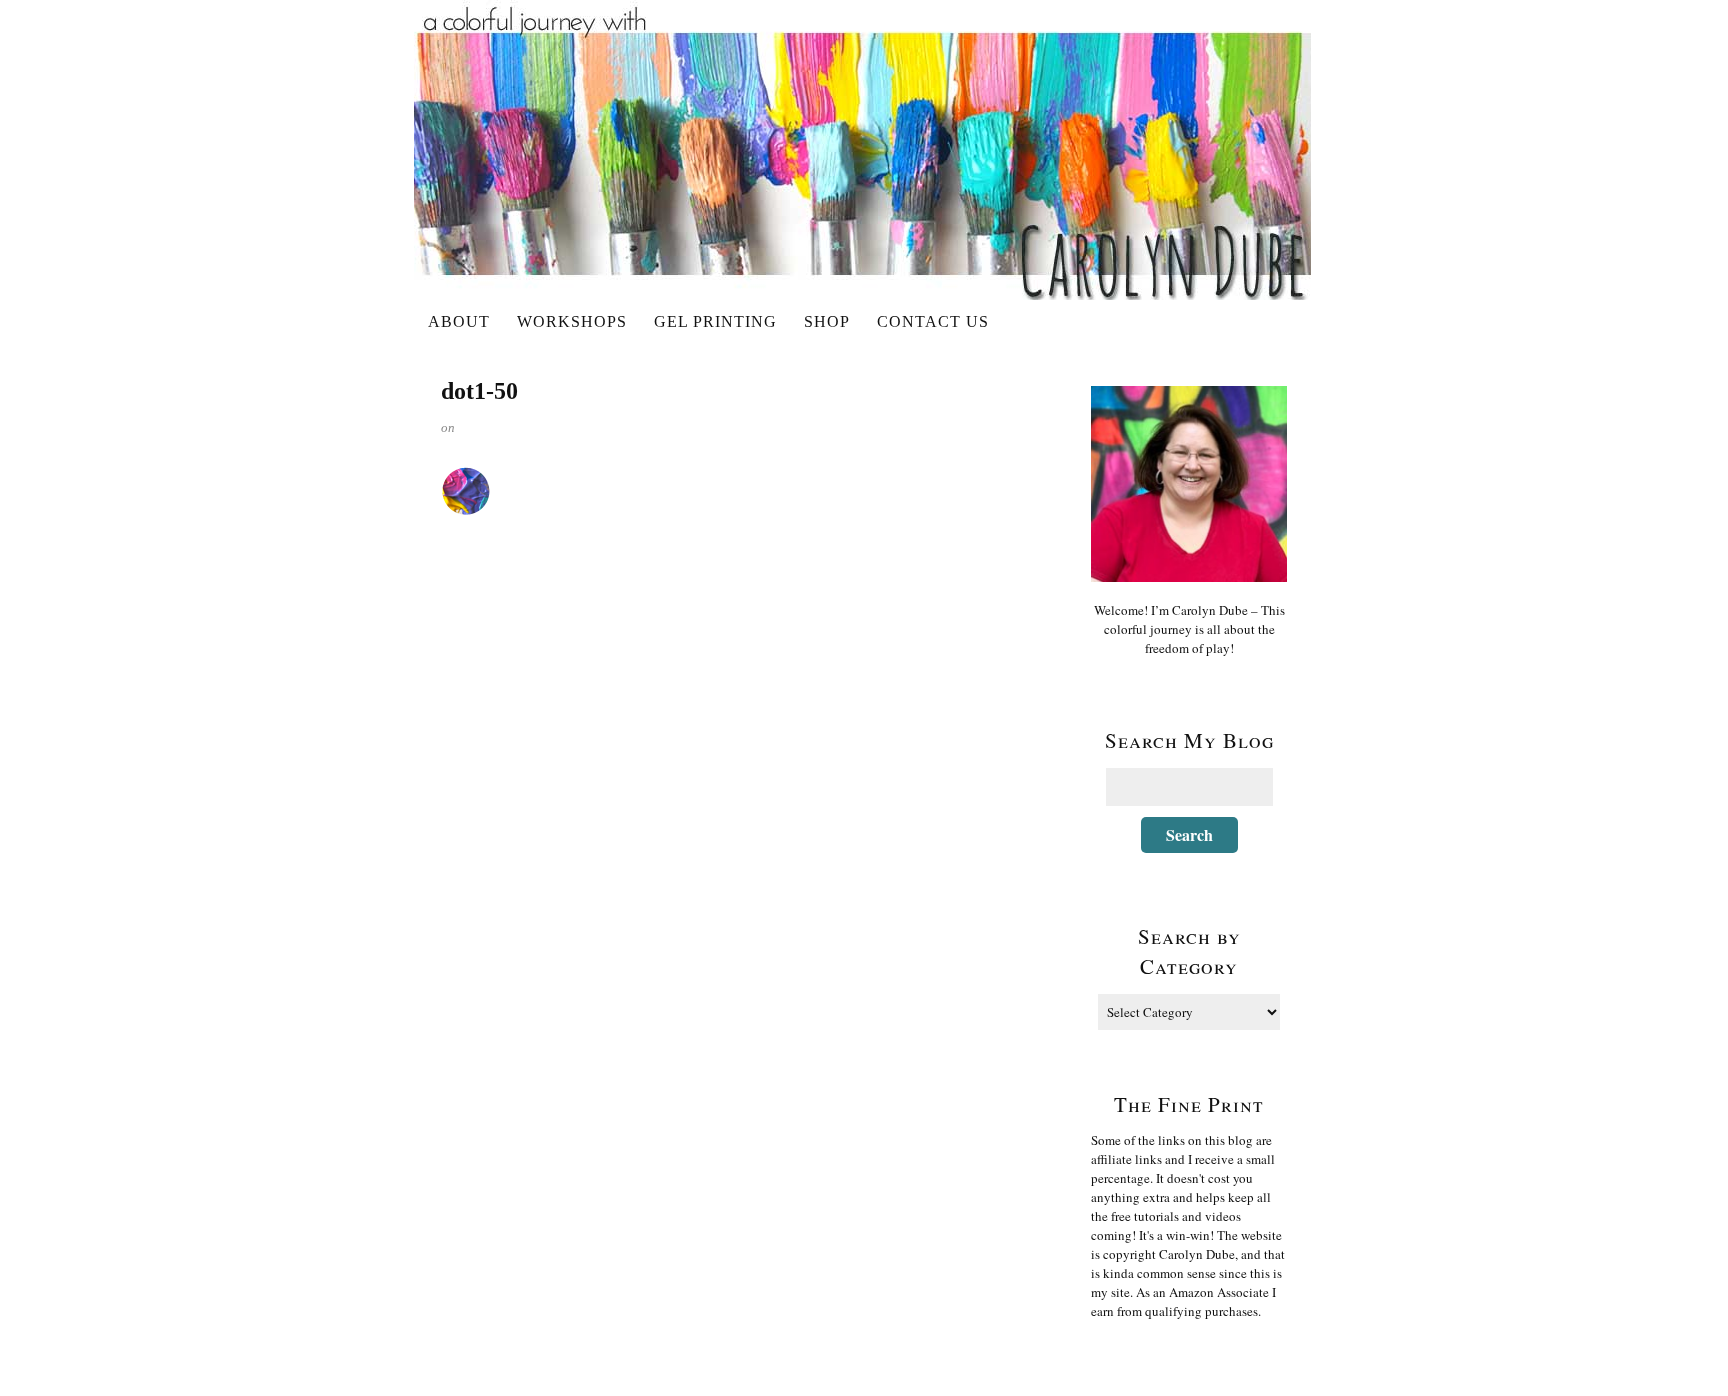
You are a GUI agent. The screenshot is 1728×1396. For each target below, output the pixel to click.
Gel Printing (715, 321)
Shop (827, 321)
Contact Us (933, 321)
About (459, 321)
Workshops (572, 321)
